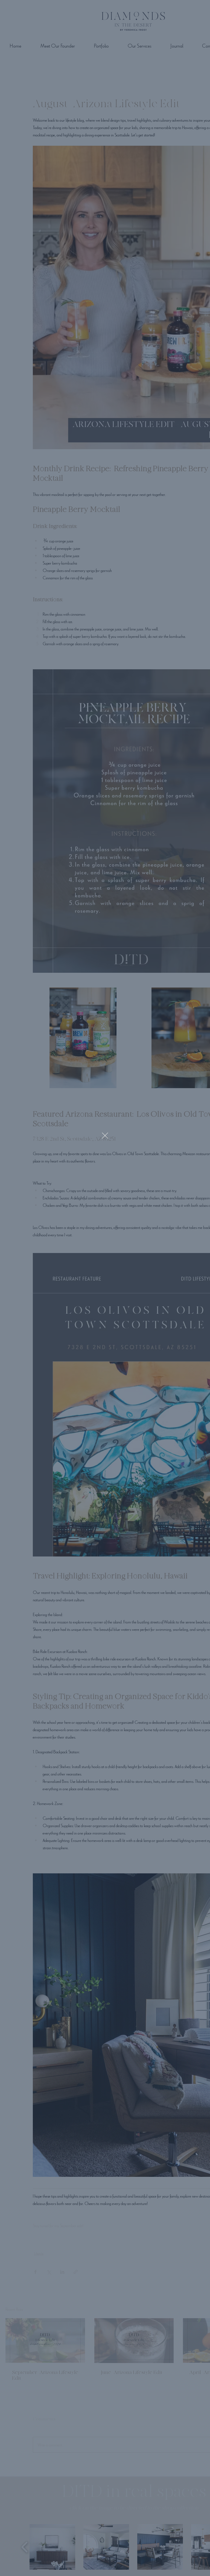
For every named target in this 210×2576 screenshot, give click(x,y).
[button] (105, 1136)
